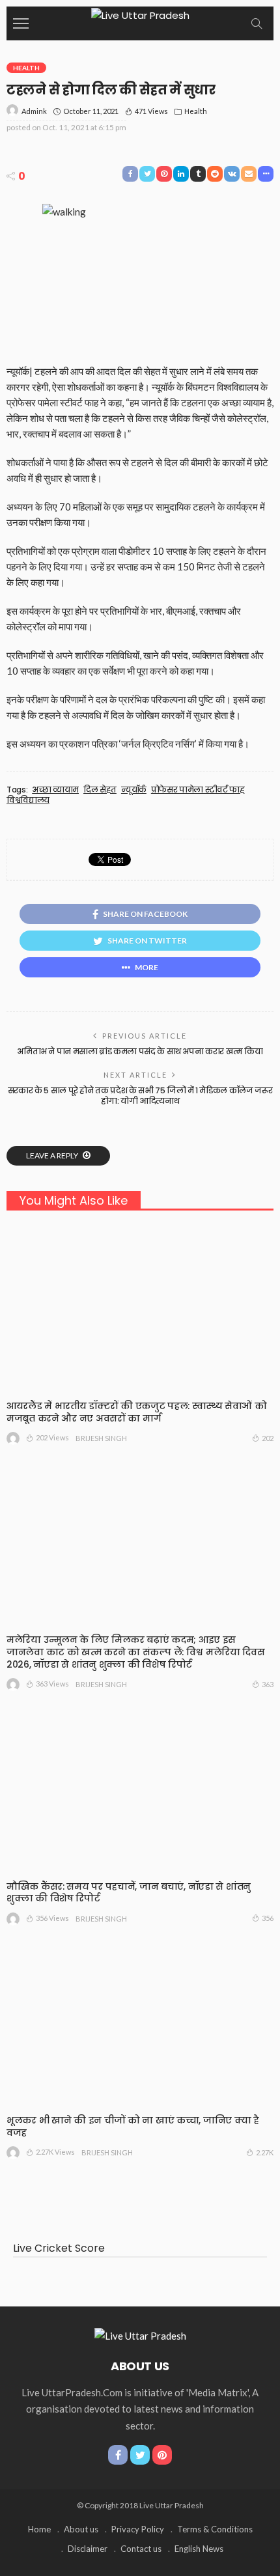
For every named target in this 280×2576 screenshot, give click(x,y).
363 (268, 1684)
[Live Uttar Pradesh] (140, 14)
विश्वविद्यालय (28, 800)
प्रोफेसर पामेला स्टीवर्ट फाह (198, 790)
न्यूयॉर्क (134, 790)
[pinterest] (162, 2455)
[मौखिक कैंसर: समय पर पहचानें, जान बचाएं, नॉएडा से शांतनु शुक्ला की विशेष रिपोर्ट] (140, 1790)
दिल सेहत (100, 790)
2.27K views (55, 2152)
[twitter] (140, 2455)
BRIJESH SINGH (101, 1438)
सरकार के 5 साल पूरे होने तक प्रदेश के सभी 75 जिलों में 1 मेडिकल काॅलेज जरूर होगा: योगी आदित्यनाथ (140, 1096)
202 (268, 1438)
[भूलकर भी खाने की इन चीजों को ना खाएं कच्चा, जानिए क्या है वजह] (140, 2024)
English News (199, 2549)
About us (81, 2529)
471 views (151, 111)
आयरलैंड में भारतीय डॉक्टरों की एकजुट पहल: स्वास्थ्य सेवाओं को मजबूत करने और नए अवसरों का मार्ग (137, 1412)
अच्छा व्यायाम (55, 790)
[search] (257, 23)
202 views (52, 1437)
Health (26, 68)
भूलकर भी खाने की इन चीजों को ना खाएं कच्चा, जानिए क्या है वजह (133, 2126)
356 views (52, 1918)
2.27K (265, 2152)
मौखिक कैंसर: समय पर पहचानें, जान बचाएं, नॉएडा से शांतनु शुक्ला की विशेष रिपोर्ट (129, 1893)
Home (39, 2529)
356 (268, 1918)
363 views (52, 1684)
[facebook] (118, 2455)
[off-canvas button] (21, 23)
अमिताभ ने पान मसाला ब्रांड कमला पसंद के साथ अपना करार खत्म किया (140, 1051)
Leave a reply (53, 1155)
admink (34, 111)
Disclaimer (88, 2549)
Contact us (141, 2549)
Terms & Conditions (215, 2529)
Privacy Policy (138, 2529)
